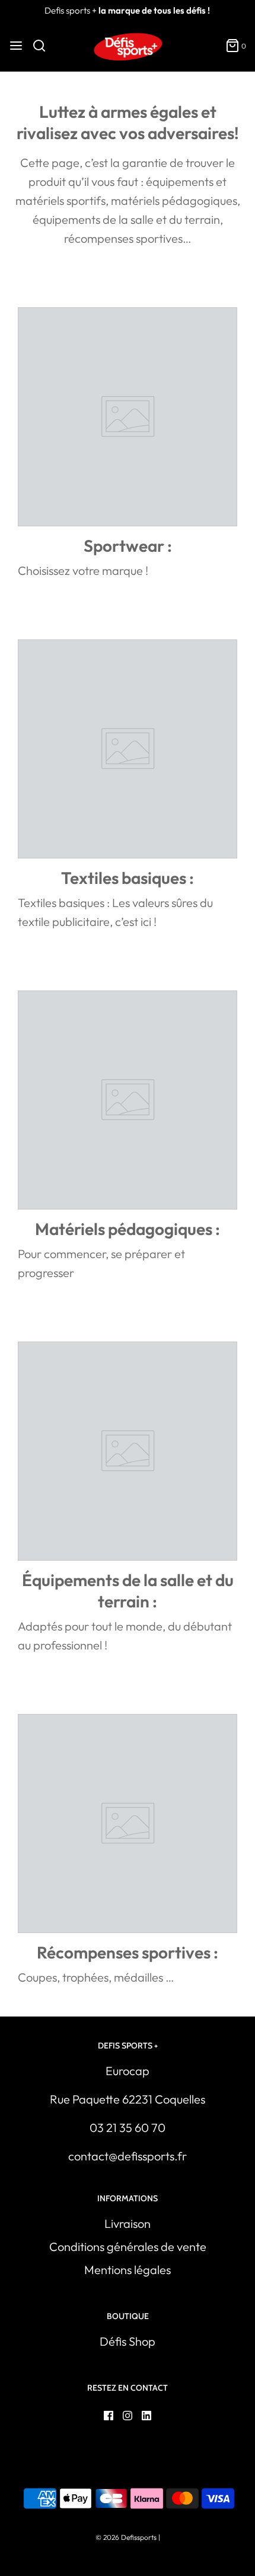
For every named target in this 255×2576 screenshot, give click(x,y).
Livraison (128, 2223)
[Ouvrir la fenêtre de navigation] (16, 46)
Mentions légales (128, 2270)
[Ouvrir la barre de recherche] (44, 46)
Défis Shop (128, 2341)
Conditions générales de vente (128, 2247)
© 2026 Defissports (126, 2537)
